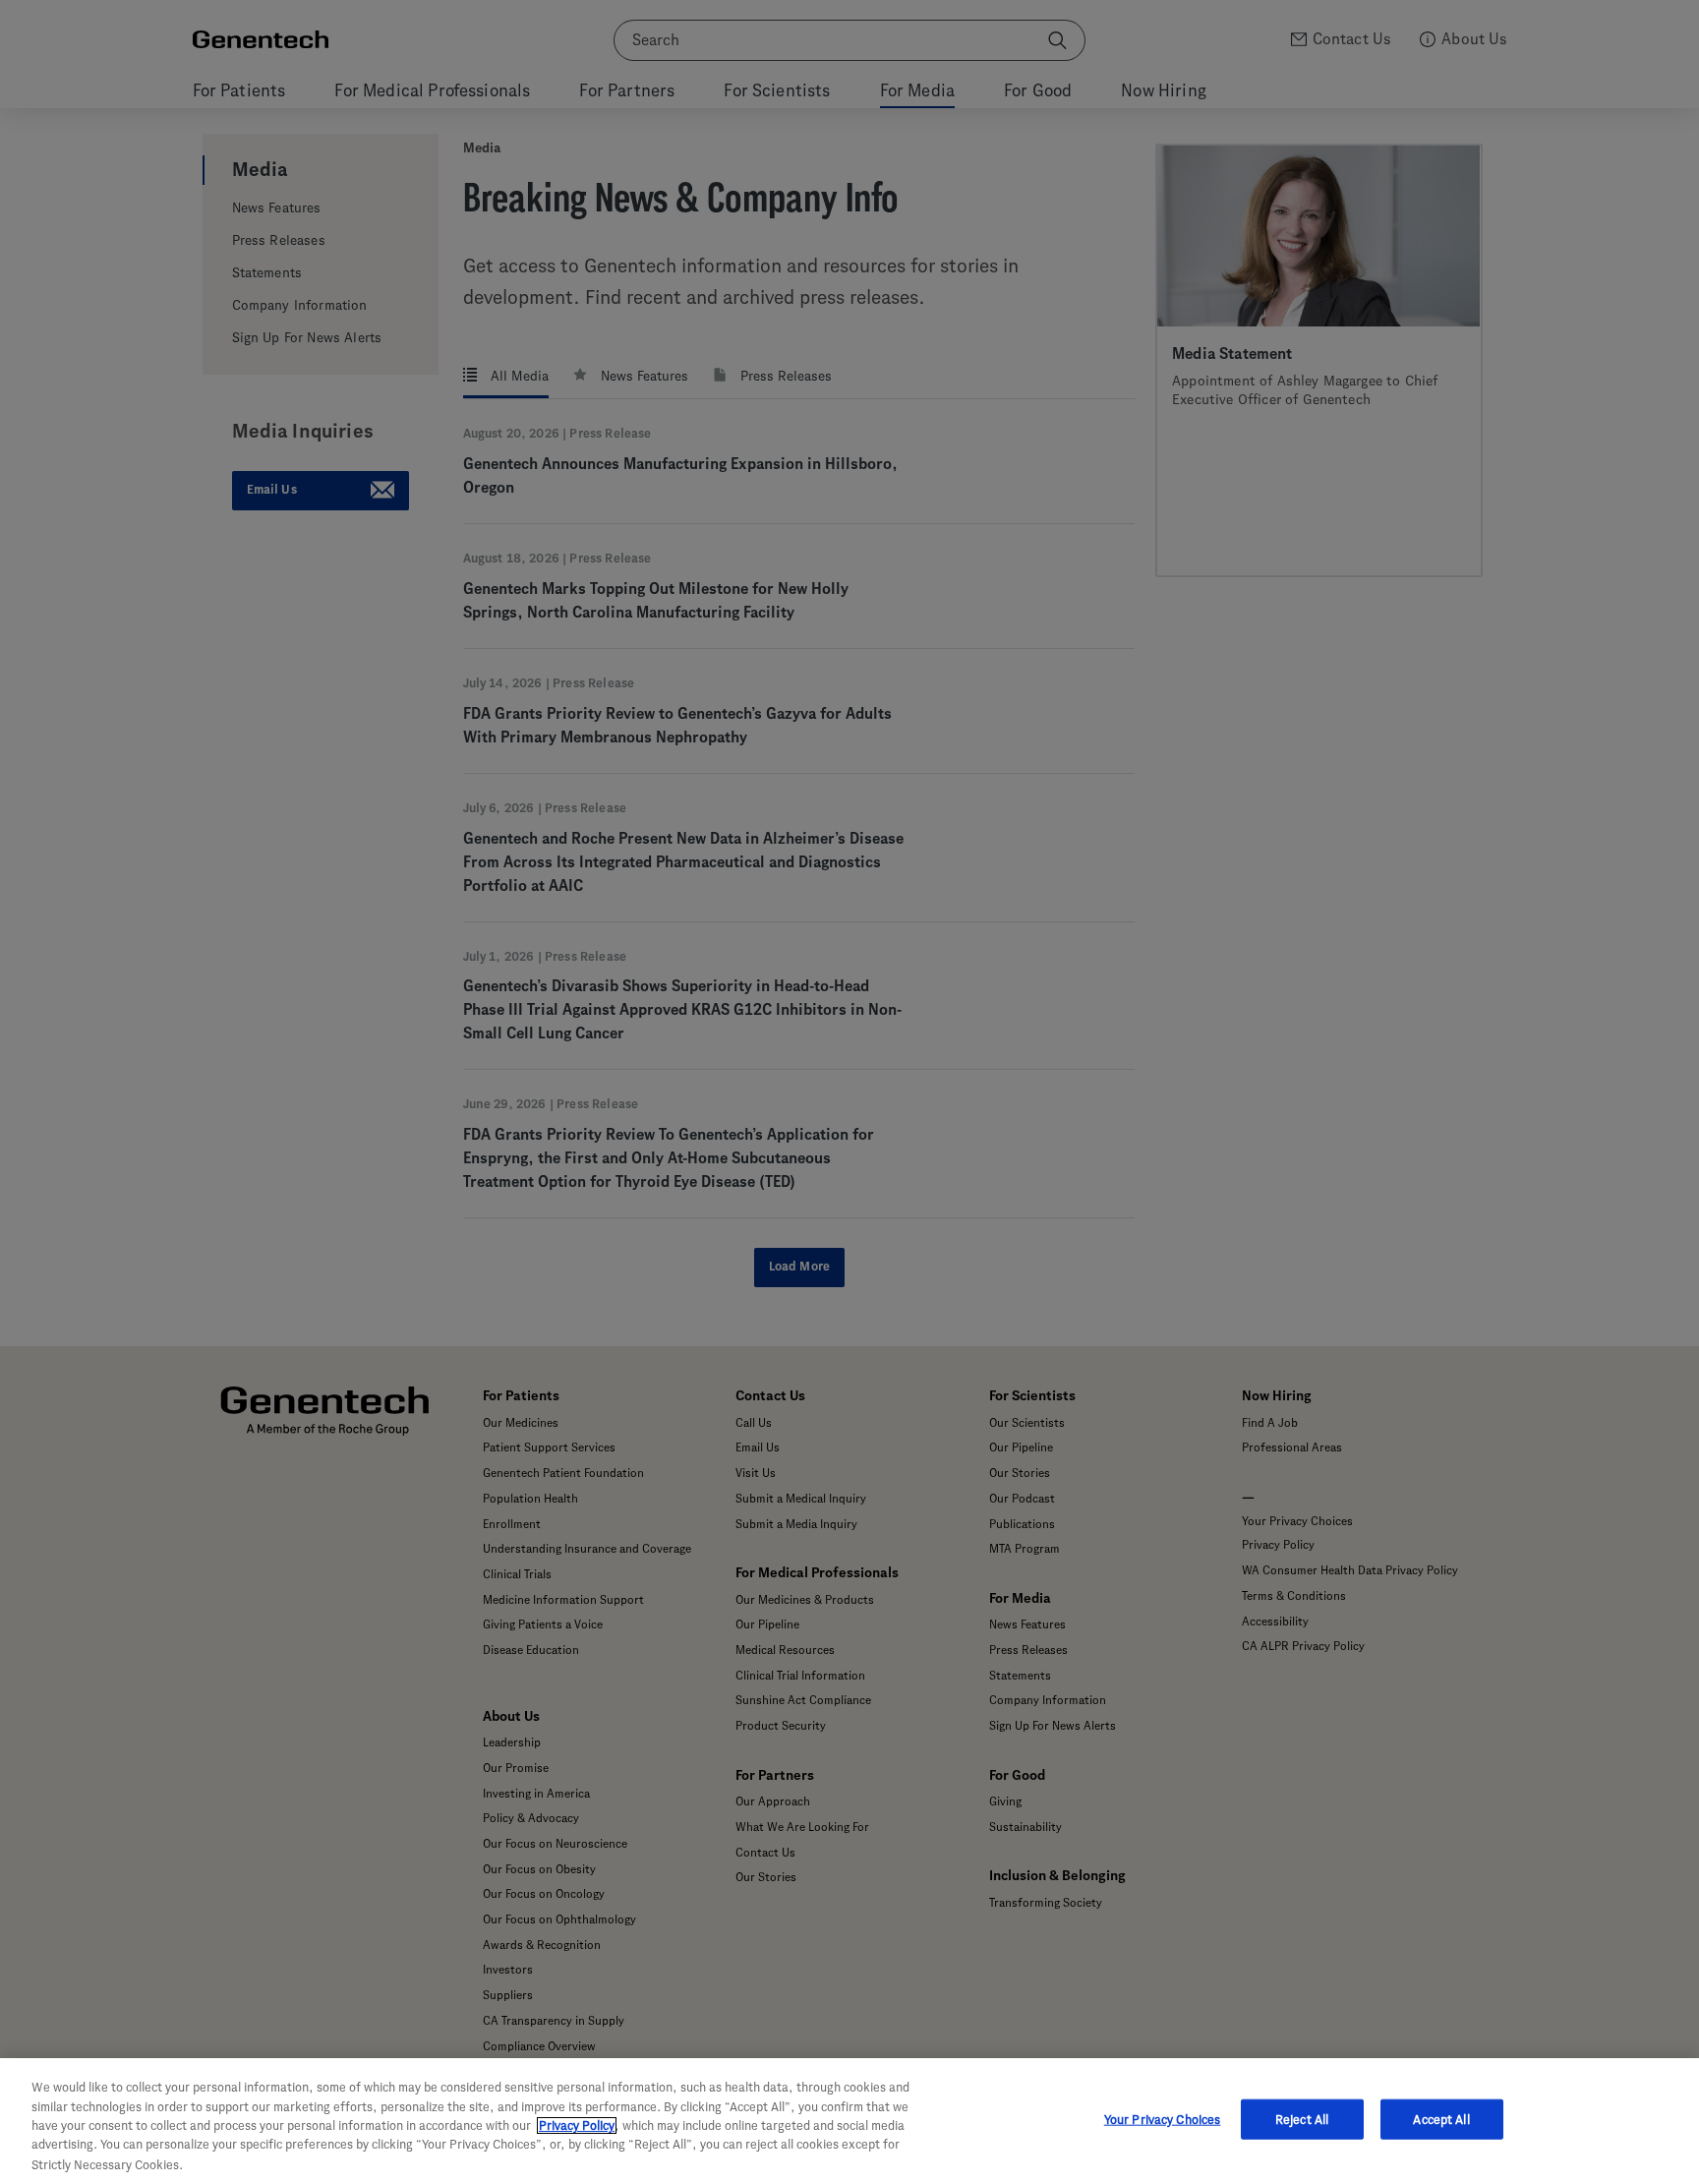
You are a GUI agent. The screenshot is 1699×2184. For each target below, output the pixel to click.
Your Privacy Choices (1163, 2120)
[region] (849, 2121)
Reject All (1302, 2120)
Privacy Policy (577, 2125)
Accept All (1441, 2120)
